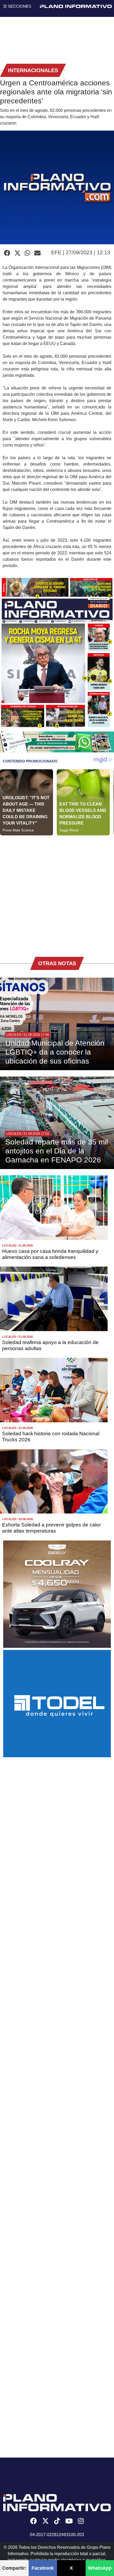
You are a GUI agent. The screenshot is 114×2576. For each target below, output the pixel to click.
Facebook (43, 2568)
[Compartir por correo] (37, 253)
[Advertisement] (57, 892)
